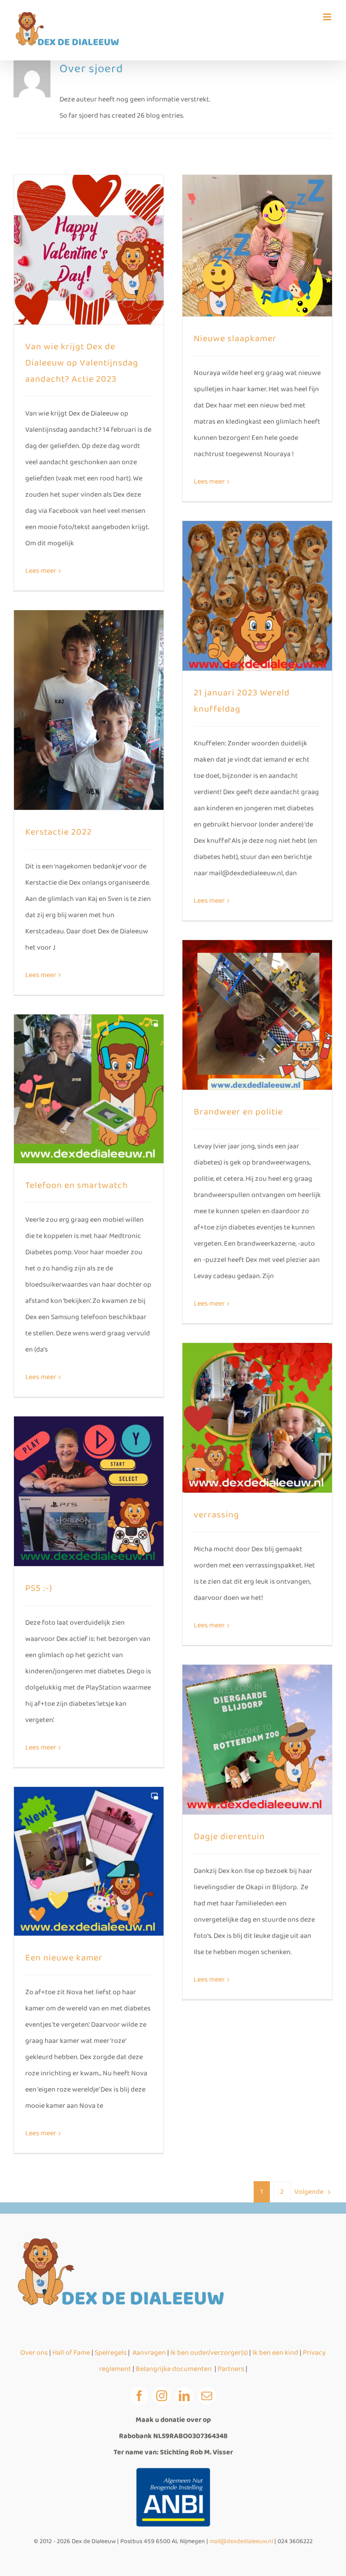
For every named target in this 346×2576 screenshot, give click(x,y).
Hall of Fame (71, 2353)
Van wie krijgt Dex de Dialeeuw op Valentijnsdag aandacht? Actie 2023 (82, 363)
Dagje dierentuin (229, 1836)
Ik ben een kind (275, 2353)
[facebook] (139, 2396)
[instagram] (162, 2396)
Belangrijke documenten (174, 2369)
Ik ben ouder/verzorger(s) (210, 2353)
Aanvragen (149, 2353)
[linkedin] (184, 2396)
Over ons (34, 2353)
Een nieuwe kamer (64, 1958)
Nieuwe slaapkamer (235, 338)
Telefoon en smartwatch (77, 1185)
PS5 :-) (39, 1588)
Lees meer (41, 571)
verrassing (216, 1515)
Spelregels (111, 2353)
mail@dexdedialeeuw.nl (241, 2541)
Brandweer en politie (238, 1112)
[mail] (207, 2396)
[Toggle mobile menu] (328, 17)
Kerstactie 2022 (59, 832)
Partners (232, 2369)
